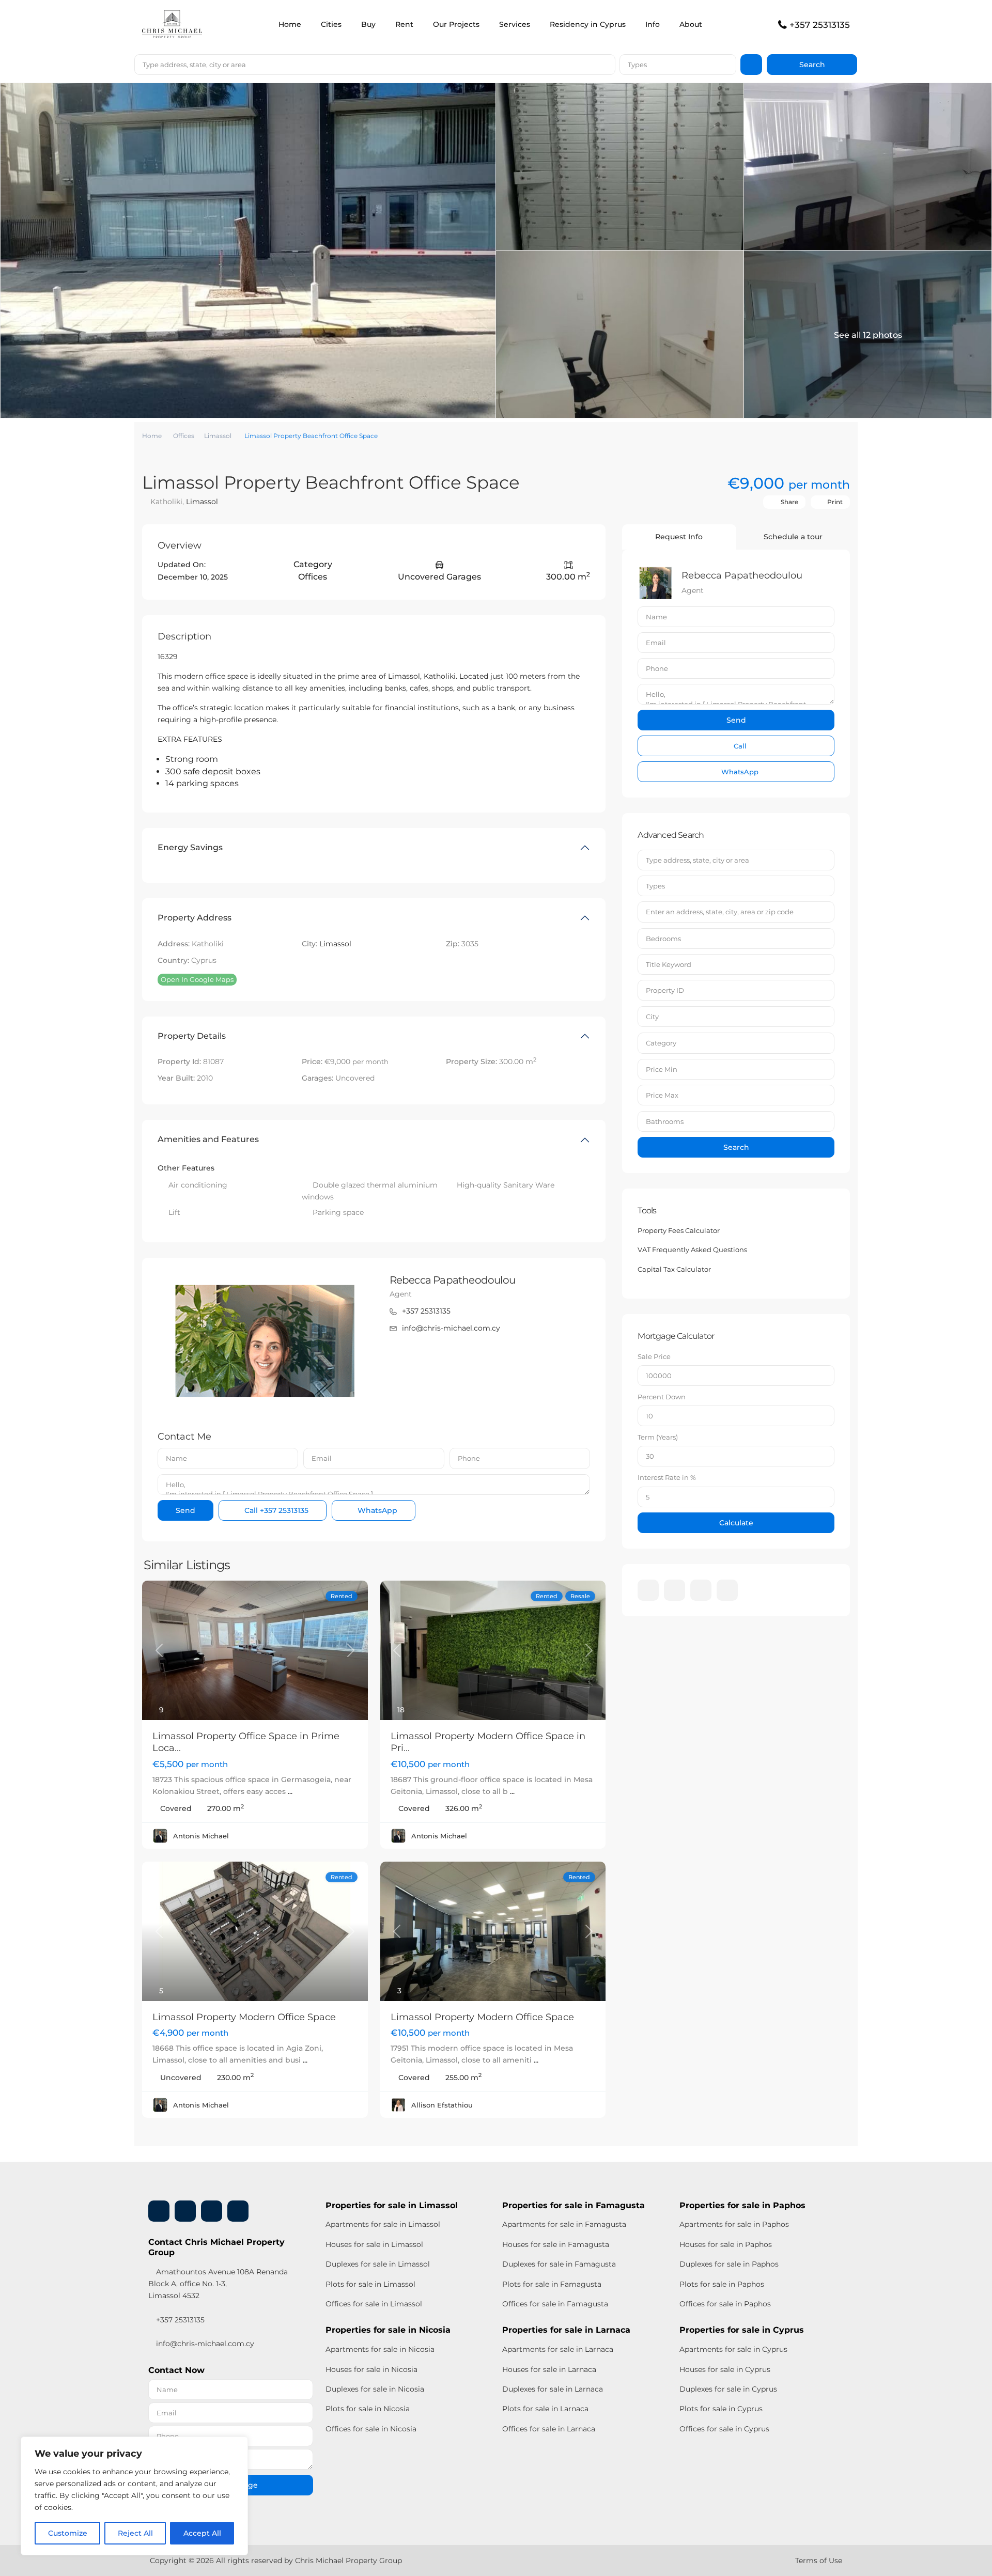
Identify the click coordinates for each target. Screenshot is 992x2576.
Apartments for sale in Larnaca (558, 2349)
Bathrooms (665, 1121)
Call (275, 1510)
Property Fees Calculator (679, 1230)
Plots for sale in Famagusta (552, 2284)
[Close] (237, 2445)
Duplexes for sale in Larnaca (553, 2389)
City (652, 1017)
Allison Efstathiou (442, 2105)
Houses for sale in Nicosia (371, 2369)
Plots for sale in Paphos (722, 2284)
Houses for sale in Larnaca (549, 2369)
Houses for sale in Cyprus (725, 2369)
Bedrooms (663, 939)
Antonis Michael (201, 1836)
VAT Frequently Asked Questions (692, 1250)
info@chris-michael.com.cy (451, 1328)
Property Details (192, 1036)
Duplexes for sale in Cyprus (728, 2389)
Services (515, 24)
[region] (134, 2496)
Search (736, 1147)
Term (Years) (658, 1437)
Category (661, 1043)
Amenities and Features (208, 1139)
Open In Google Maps (197, 979)
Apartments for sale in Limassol (383, 2224)
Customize (68, 2533)
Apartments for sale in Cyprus (733, 2349)
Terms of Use (819, 2561)
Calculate (736, 1523)
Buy (368, 24)
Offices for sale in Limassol (374, 2304)
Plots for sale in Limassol (370, 2284)
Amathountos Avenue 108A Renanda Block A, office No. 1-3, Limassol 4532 (218, 2284)
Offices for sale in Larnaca (549, 2429)
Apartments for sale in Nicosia (380, 2349)
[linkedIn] (675, 1590)
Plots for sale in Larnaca (545, 2409)
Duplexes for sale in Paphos (729, 2264)
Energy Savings (190, 847)
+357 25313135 (820, 25)
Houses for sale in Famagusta (556, 2244)
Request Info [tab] (679, 537)
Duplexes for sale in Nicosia (375, 2389)
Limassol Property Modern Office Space (244, 2017)
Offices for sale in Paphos (725, 2304)
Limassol (218, 436)
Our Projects (456, 24)
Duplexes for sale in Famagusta (559, 2264)
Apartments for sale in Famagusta (564, 2224)
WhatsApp (376, 1510)
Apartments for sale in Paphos (734, 2224)
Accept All (202, 2533)
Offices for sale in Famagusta (555, 2304)
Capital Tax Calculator (674, 1269)
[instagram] (727, 1590)
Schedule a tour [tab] (793, 537)
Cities (331, 24)
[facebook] (648, 1590)
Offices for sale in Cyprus (724, 2429)
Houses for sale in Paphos (726, 2244)
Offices (184, 436)
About (691, 24)
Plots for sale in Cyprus (721, 2409)
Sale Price (654, 1356)
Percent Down (662, 1397)
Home (290, 24)
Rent (404, 24)
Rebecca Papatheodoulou (452, 1280)
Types (637, 65)
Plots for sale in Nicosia (368, 2409)
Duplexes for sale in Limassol (378, 2264)
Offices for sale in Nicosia (371, 2429)
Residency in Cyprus (588, 24)
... (290, 1791)
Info (653, 24)
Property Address (195, 918)
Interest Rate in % (667, 1477)
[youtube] (701, 1590)
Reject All (135, 2533)
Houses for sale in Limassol (374, 2244)
